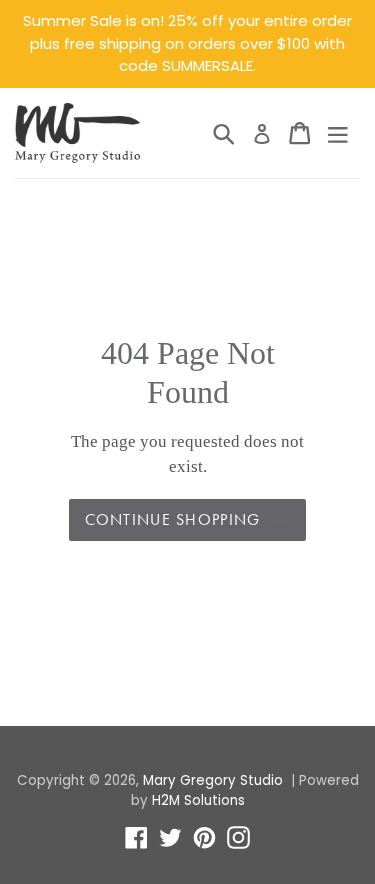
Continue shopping (173, 519)
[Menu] (338, 133)
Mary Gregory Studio (213, 780)
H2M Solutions (198, 800)
